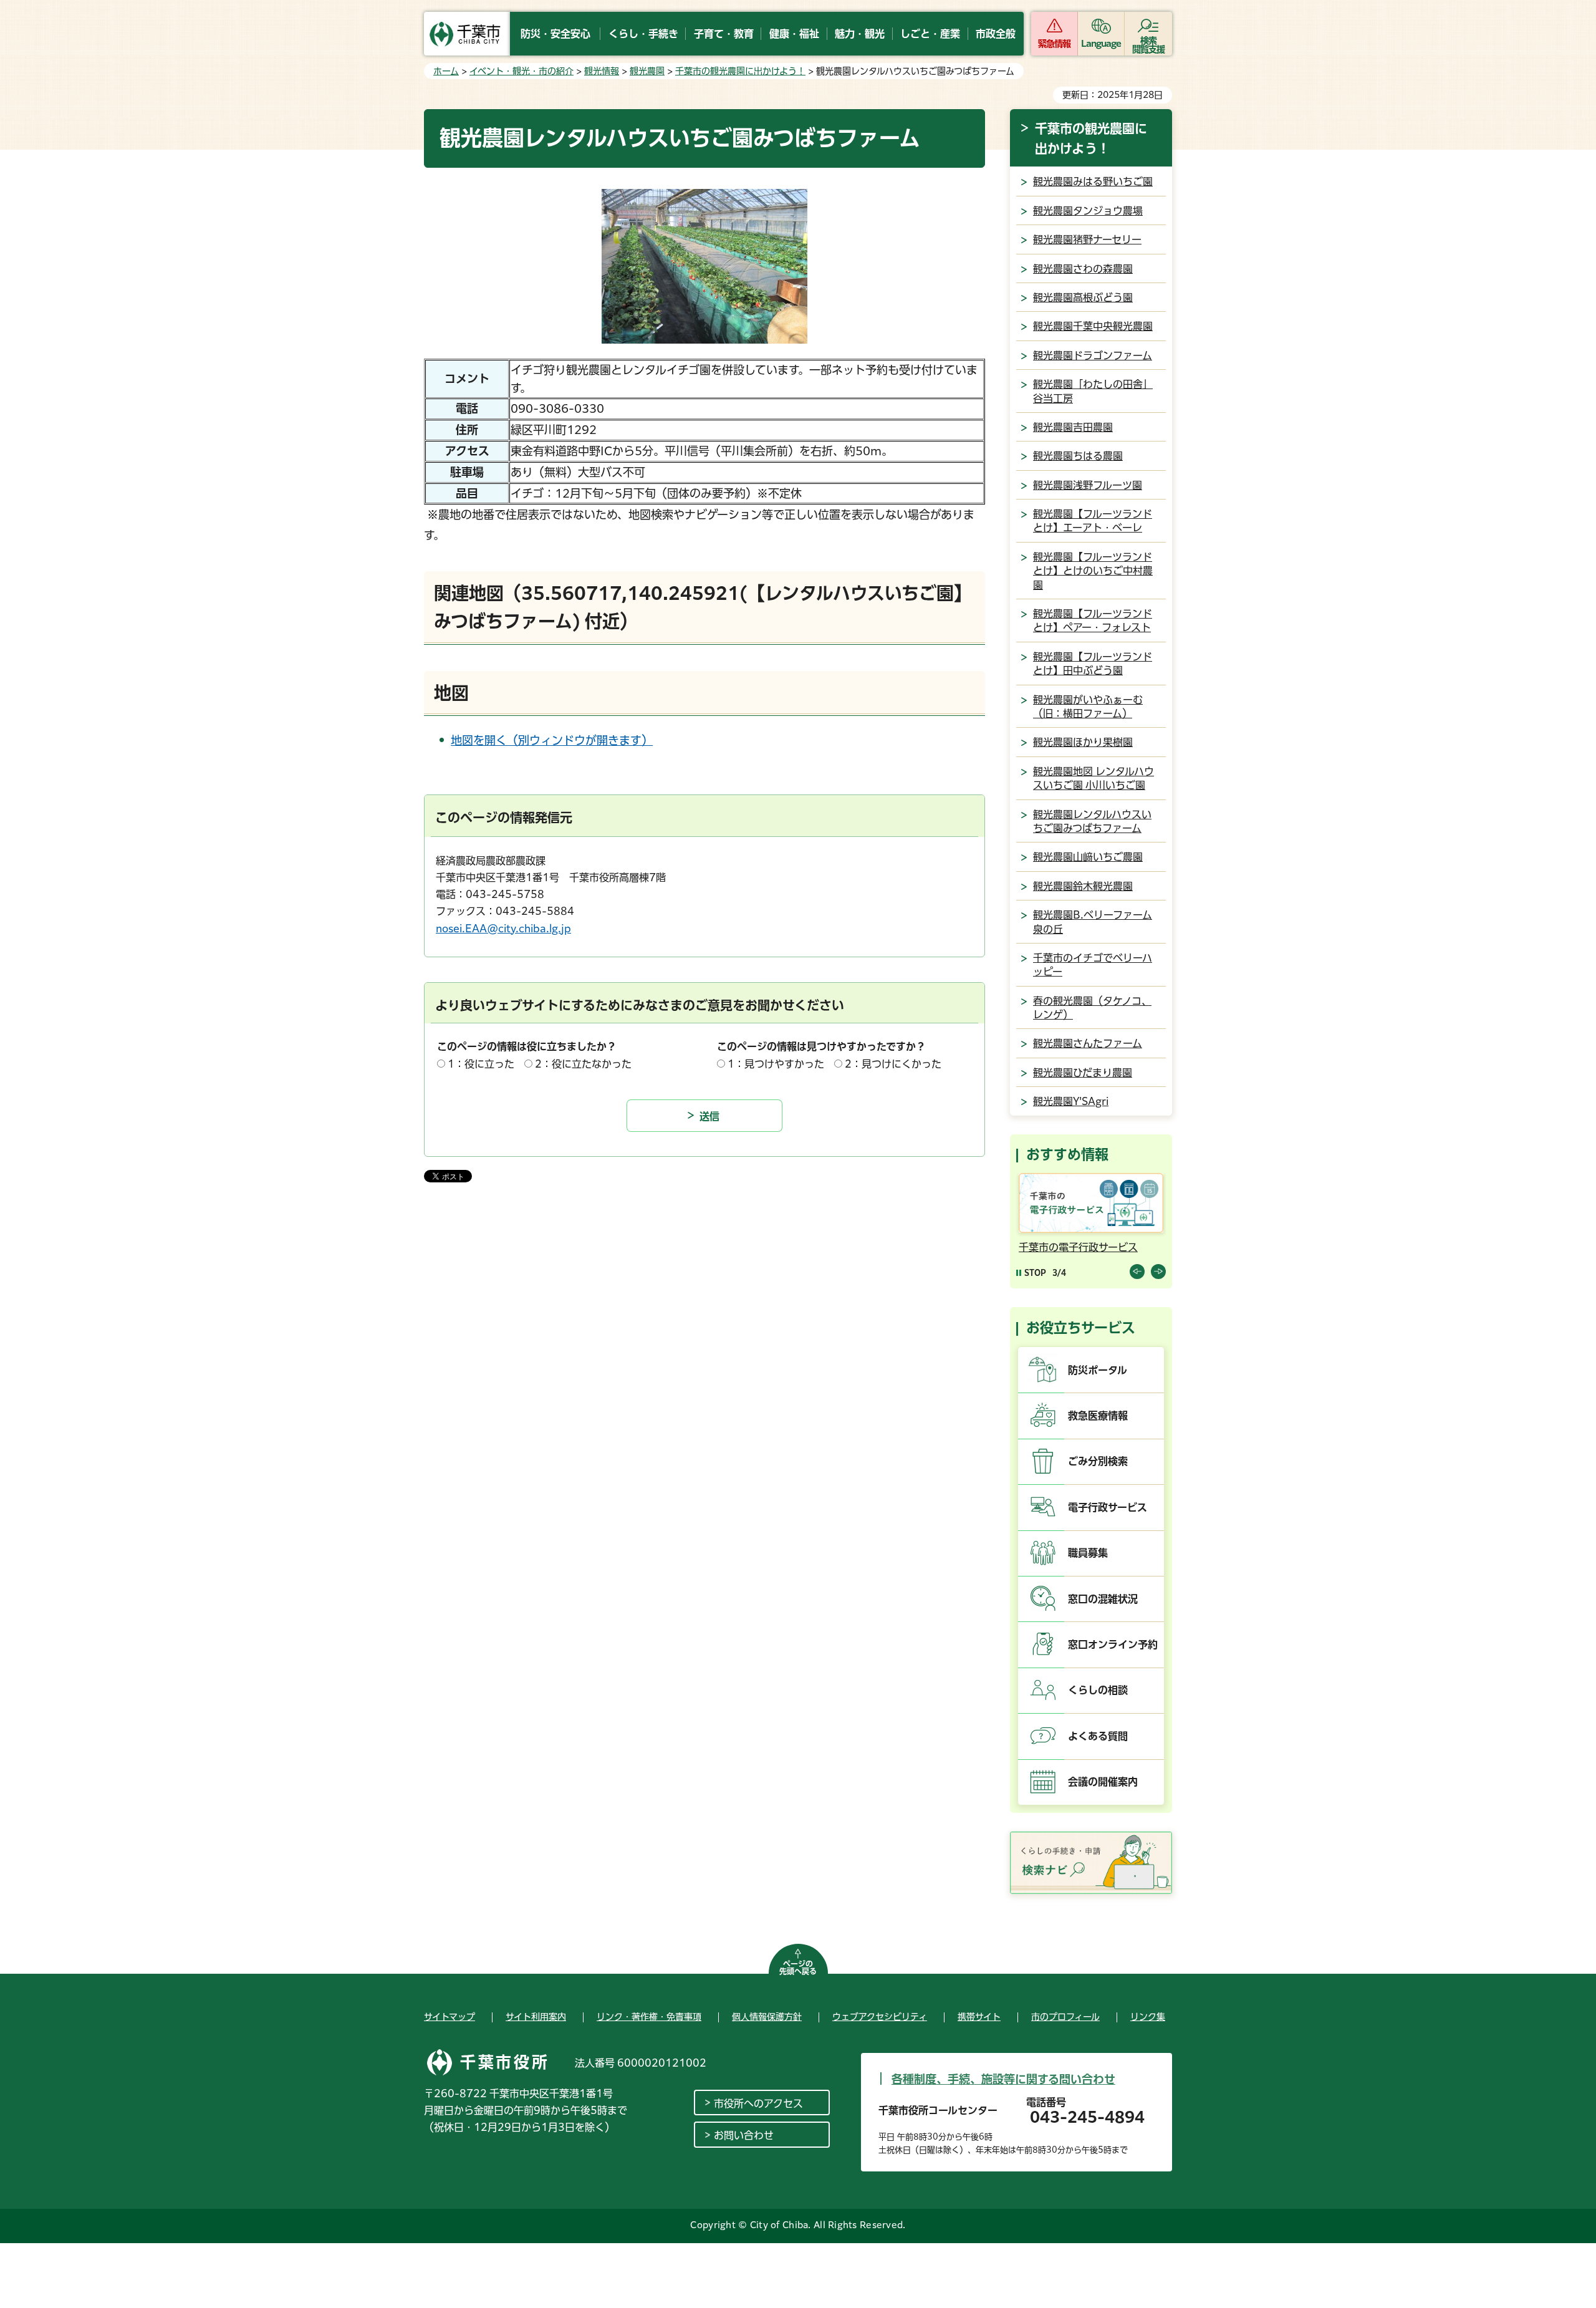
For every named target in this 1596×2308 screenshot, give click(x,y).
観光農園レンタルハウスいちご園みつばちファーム (1092, 821)
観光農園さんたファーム (1088, 1043)
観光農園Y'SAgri (1071, 1101)
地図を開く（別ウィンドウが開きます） (552, 740)
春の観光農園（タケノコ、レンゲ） (1092, 1008)
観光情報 (602, 71)
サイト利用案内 (536, 2017)
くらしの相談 (1098, 1690)
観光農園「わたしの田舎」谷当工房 (1093, 391)
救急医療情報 (1098, 1416)
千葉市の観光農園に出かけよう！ (740, 71)
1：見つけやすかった (776, 1064)
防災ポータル (1098, 1370)
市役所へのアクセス (758, 2103)
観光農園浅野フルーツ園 (1088, 485)
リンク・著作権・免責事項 (649, 2017)
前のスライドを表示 (1137, 1272)
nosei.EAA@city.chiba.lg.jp (503, 929)
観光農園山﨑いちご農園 (1088, 857)
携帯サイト (979, 2017)
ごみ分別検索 (1098, 1461)
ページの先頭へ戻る (798, 1968)
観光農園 (647, 71)
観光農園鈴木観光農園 (1083, 886)
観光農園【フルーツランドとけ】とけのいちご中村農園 (1093, 571)
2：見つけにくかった (893, 1064)
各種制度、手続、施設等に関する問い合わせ (1003, 2079)
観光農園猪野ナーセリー (1087, 239)
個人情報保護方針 (767, 2017)
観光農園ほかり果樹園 (1083, 742)
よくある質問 (1098, 1736)
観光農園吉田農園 (1073, 427)
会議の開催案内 (1103, 1782)
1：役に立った (481, 1064)
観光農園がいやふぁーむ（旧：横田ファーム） (1088, 707)
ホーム (446, 71)
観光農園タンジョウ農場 (1088, 211)
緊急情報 (1054, 44)
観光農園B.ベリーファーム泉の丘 (1093, 922)
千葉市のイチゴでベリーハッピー (1093, 965)
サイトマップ (449, 2017)
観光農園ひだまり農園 (1083, 1073)
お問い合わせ (744, 2135)
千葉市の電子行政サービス (1042, 1247)
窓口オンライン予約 (1113, 1644)
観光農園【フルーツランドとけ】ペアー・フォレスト (1093, 620)
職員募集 (1088, 1553)
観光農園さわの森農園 (1083, 269)
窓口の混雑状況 (1103, 1599)
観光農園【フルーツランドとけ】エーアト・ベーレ (1093, 521)
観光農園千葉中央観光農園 (1093, 326)
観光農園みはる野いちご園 (1093, 181)
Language (1101, 44)
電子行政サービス (1108, 1507)
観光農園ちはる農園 (1078, 456)
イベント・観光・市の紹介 (522, 71)
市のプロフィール (1065, 2017)
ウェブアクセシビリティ (880, 2017)
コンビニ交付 (1162, 1247)
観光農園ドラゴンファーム (1093, 355)
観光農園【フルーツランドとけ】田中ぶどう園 (1093, 664)
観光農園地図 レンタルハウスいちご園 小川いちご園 (1094, 778)
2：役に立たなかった (583, 1064)
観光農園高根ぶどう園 (1083, 297)
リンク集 (1148, 2017)
